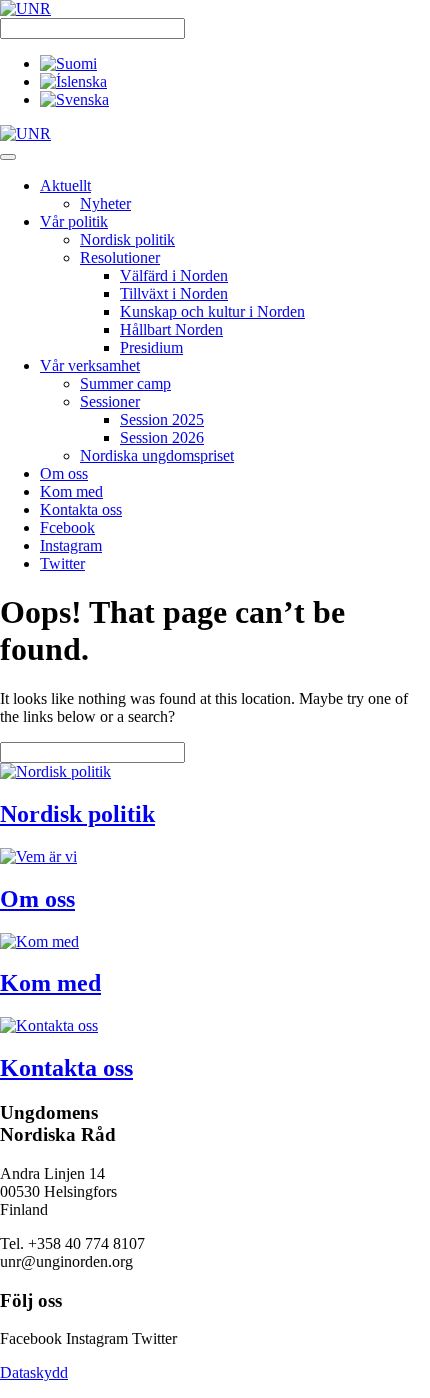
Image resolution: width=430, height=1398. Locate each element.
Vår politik (74, 221)
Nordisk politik (127, 239)
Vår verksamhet (90, 365)
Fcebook (67, 527)
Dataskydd (34, 1372)
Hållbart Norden (171, 329)
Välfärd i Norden (174, 275)
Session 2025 (162, 419)
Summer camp (125, 383)
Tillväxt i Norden (174, 293)
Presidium (151, 347)
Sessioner (110, 401)
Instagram (71, 545)
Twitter (62, 563)
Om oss (64, 473)
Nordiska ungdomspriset (157, 455)
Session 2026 (162, 437)
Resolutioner (120, 257)
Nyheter (105, 203)
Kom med (71, 491)
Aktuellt (65, 185)
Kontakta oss (81, 509)
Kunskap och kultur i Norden (212, 311)
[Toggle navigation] (8, 157)
